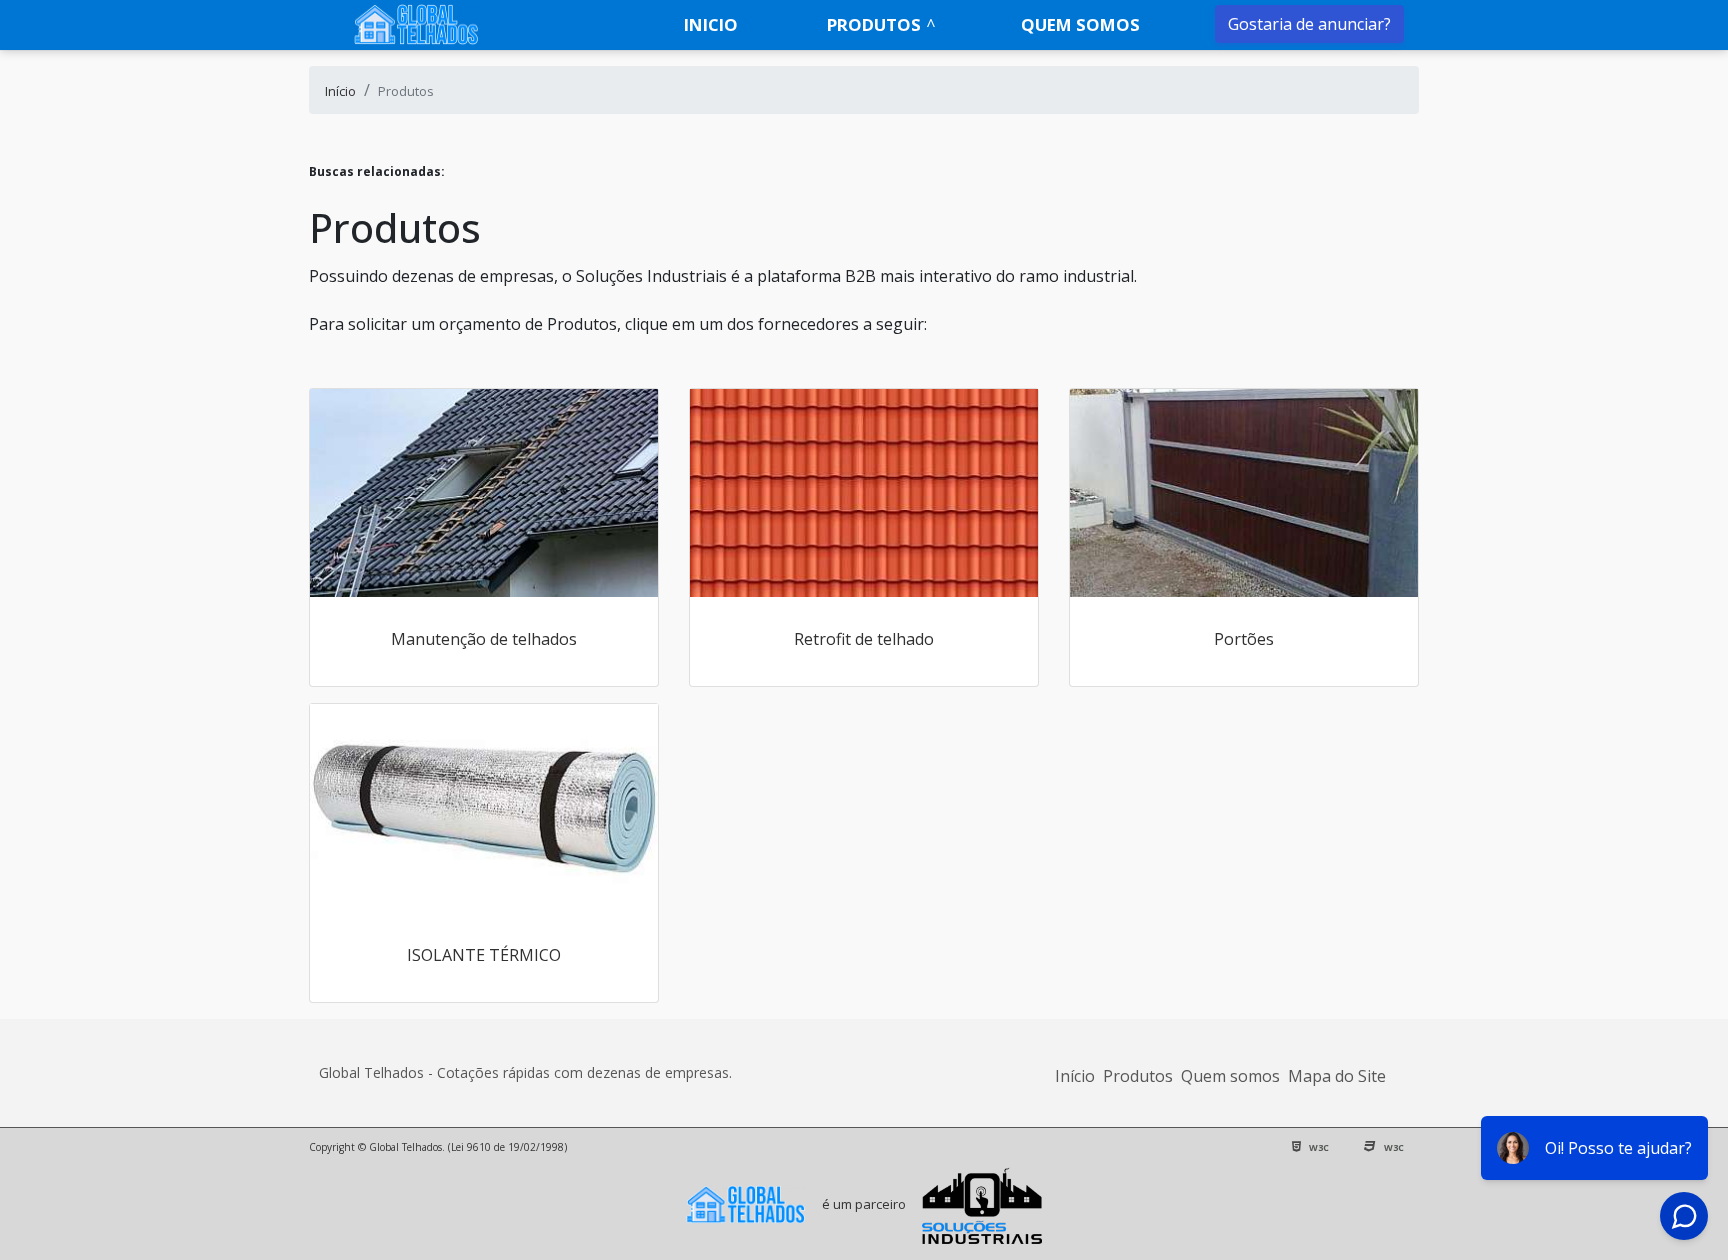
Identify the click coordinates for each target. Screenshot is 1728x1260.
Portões (1244, 639)
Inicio (711, 24)
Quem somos (1080, 24)
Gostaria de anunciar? (1309, 24)
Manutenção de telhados (484, 639)
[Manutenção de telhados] (484, 493)
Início (1075, 1076)
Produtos (874, 24)
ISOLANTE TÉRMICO (484, 955)
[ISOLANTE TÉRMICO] (484, 808)
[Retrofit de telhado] (864, 493)
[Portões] (1244, 493)
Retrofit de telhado (864, 639)
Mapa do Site (1337, 1076)
